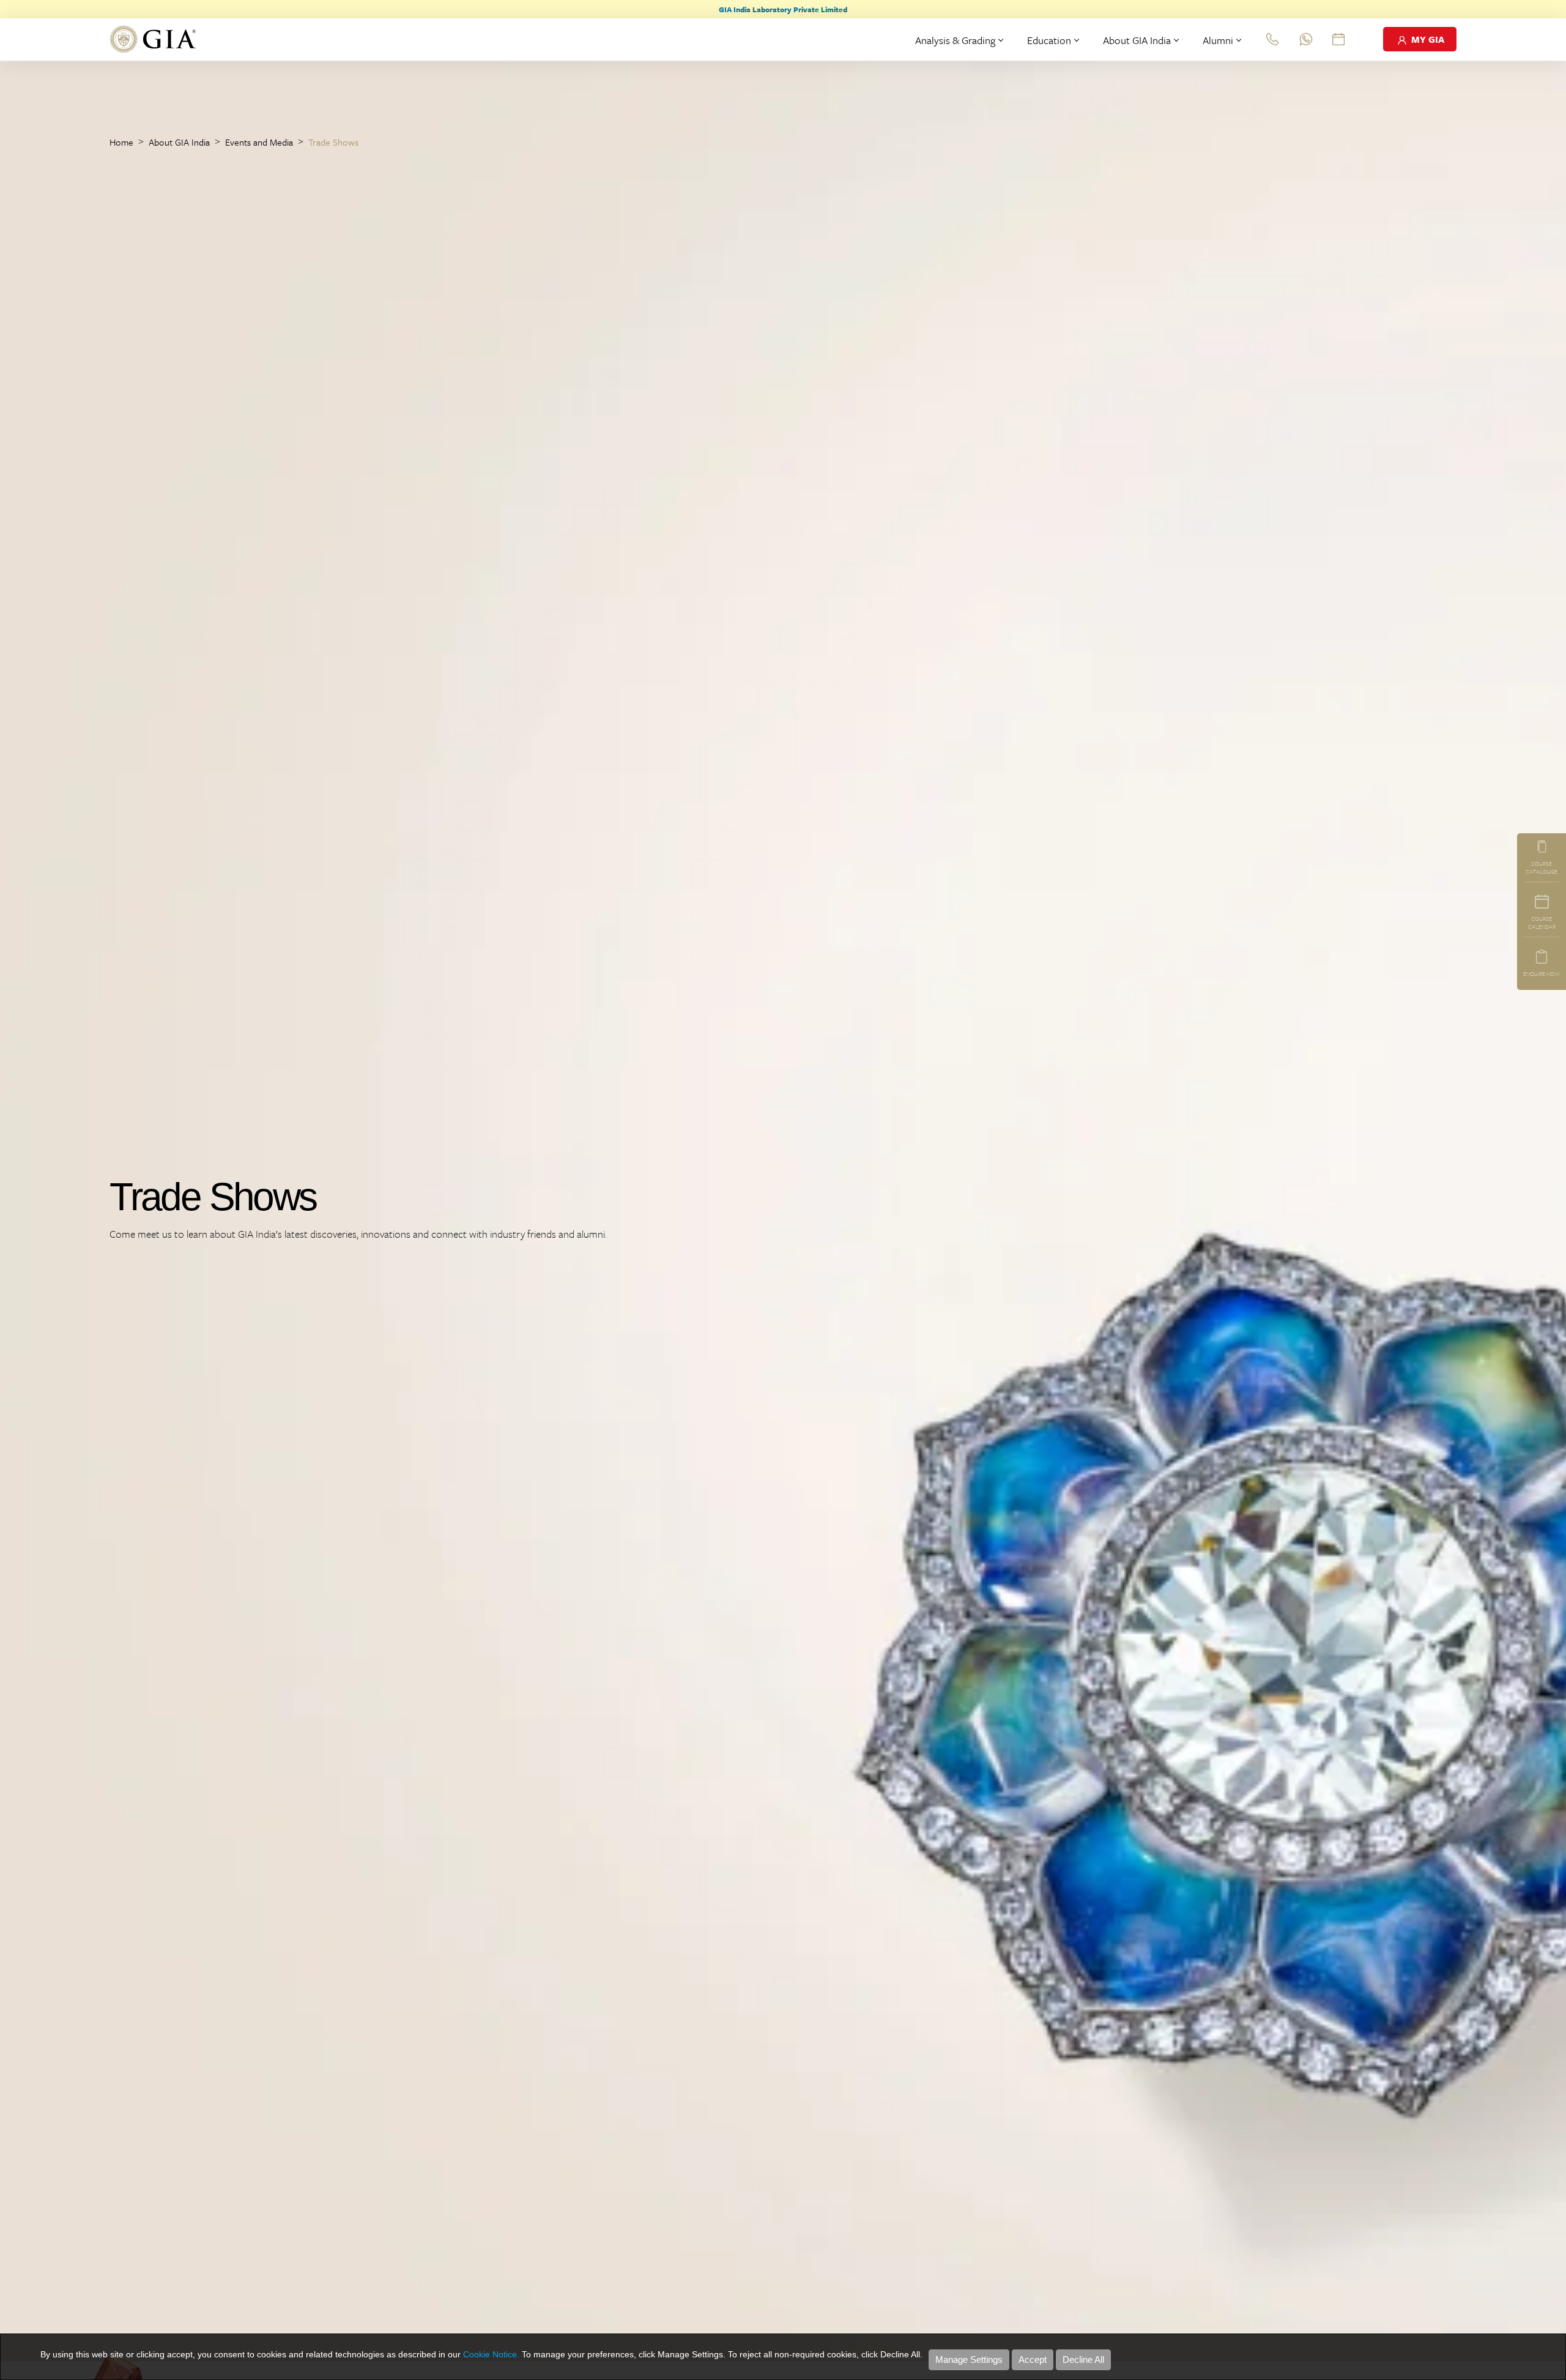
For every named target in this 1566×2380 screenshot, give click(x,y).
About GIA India (1137, 40)
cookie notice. (491, 2354)
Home (121, 142)
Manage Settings (969, 2360)
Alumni (1218, 40)
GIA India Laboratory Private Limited (783, 9)
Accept (1033, 2360)
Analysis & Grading (955, 40)
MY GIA (1427, 39)
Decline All (1083, 2360)
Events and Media (259, 142)
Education (1049, 40)
